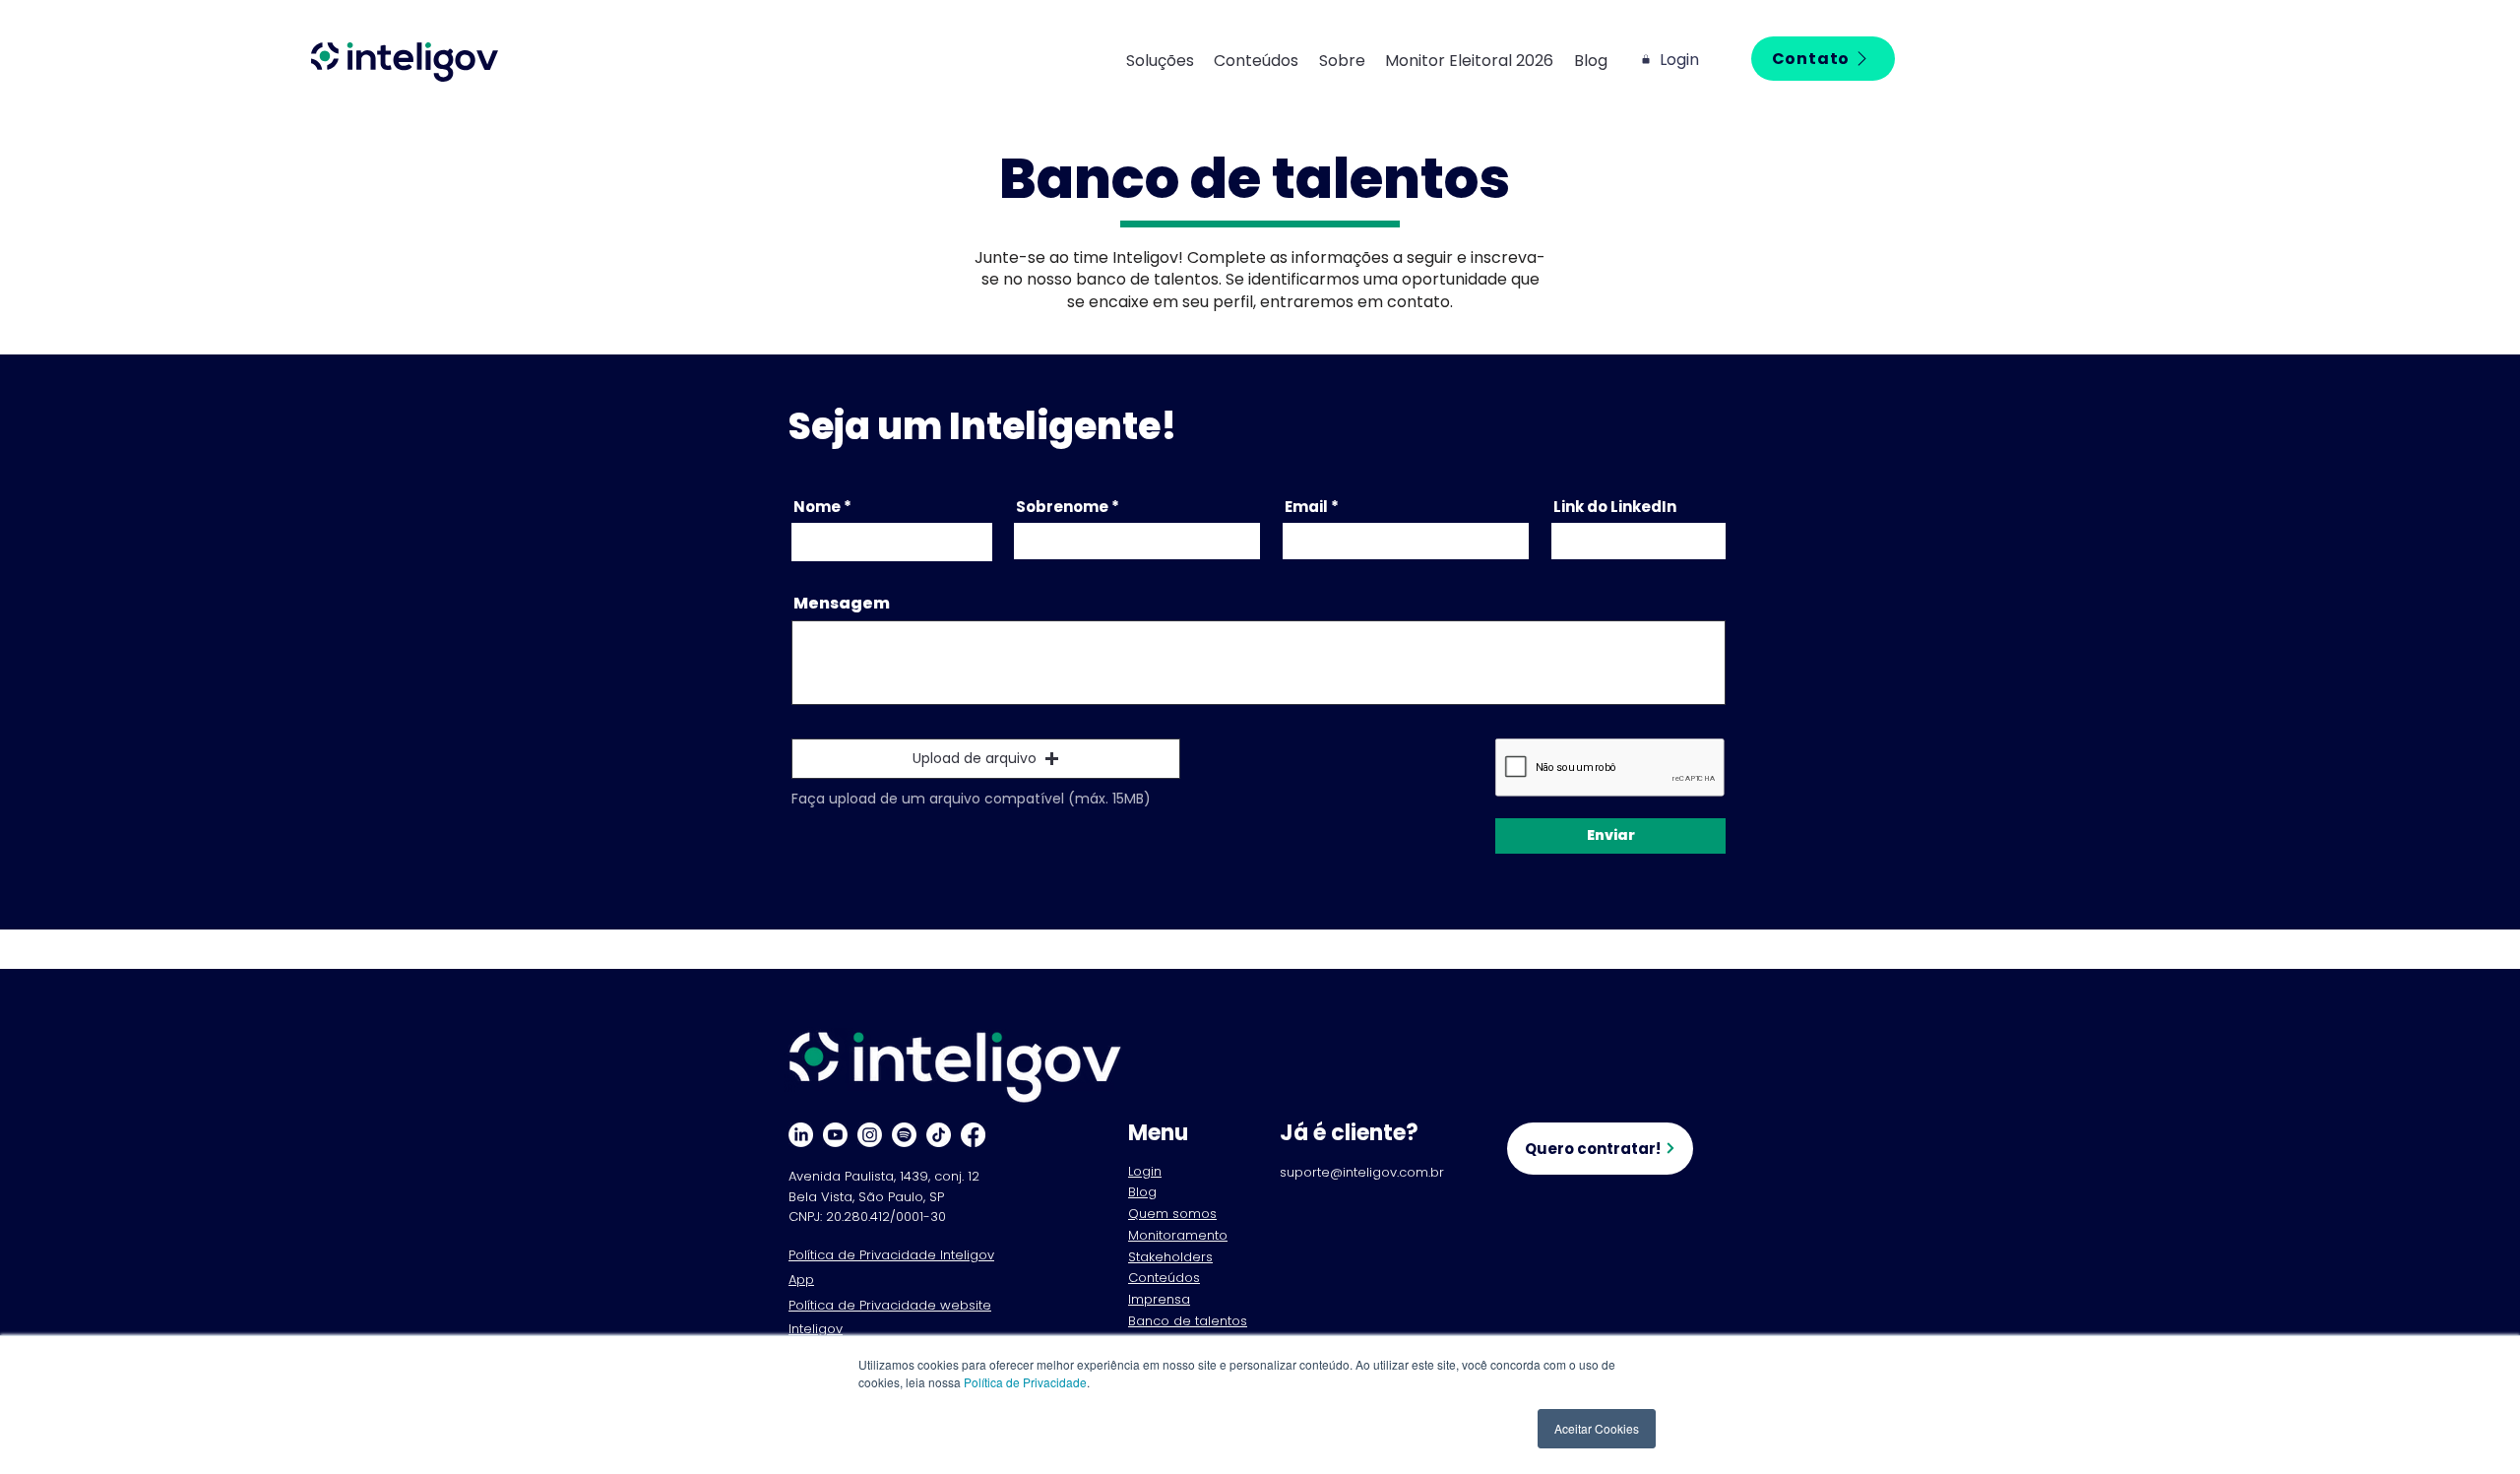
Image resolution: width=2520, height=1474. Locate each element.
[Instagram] (870, 1135)
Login (1145, 1171)
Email (1306, 507)
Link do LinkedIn (1615, 507)
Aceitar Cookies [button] (1597, 1428)
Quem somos (1172, 1214)
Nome (817, 507)
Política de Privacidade (1025, 1382)
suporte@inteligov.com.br (1362, 1172)
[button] (1170, 61)
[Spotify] (904, 1135)
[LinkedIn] (801, 1135)
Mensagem (842, 604)
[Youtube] (835, 1135)
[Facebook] (973, 1135)
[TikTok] (939, 1135)
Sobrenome (1062, 507)
